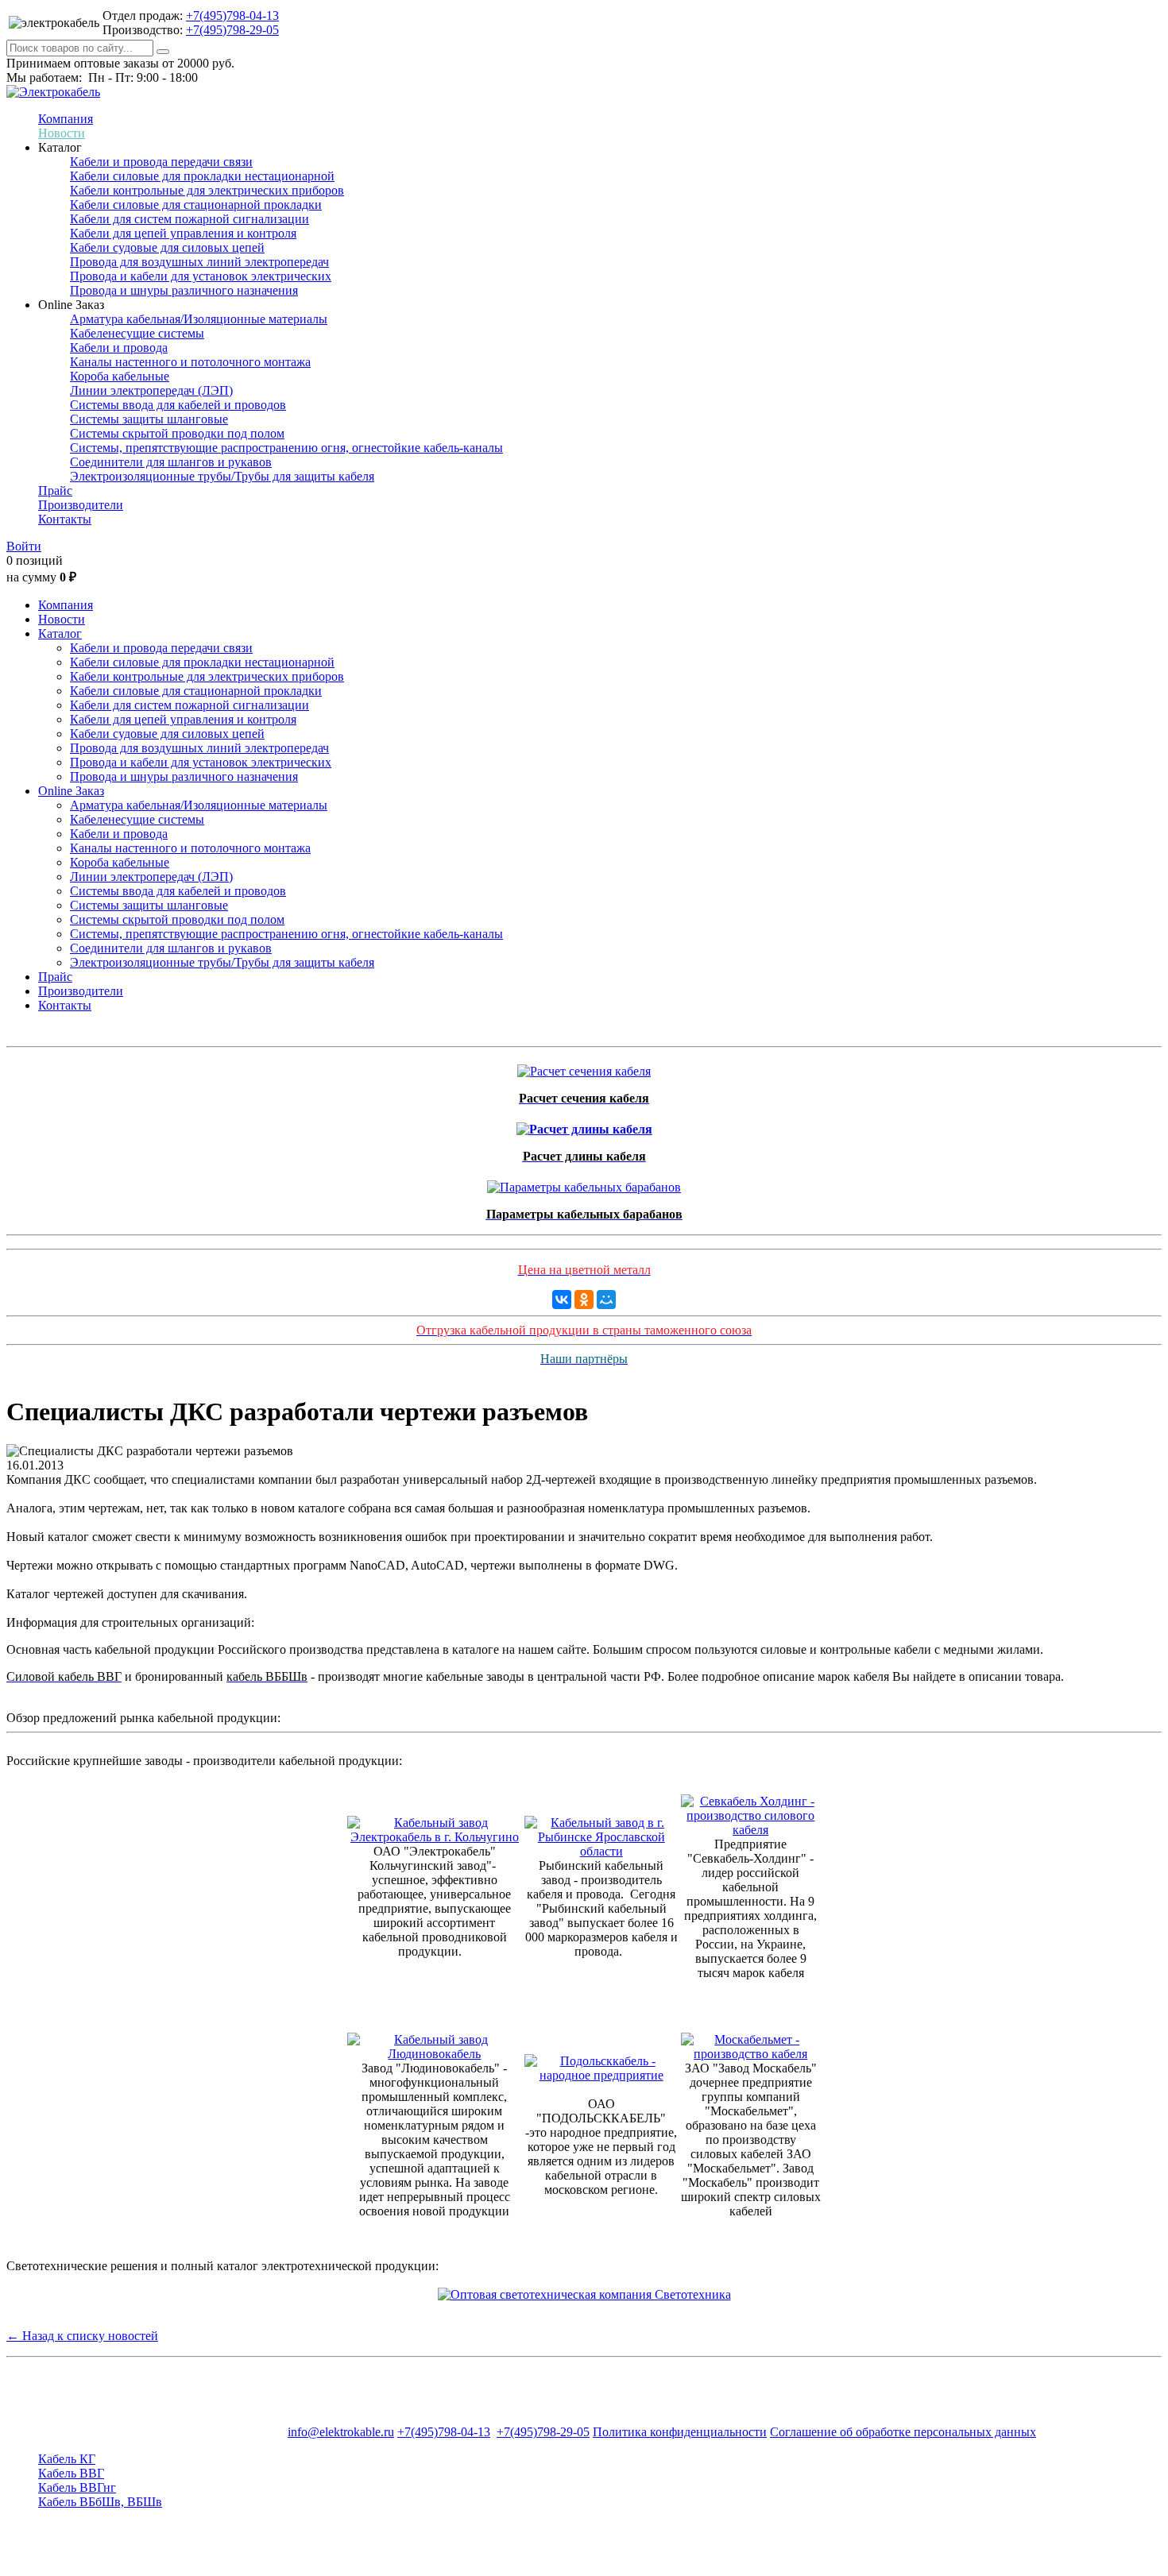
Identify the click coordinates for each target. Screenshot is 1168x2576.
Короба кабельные (120, 376)
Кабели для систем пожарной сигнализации (190, 219)
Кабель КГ (67, 2459)
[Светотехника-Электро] (584, 2294)
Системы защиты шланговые (149, 419)
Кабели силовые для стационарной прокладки (196, 205)
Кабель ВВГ (71, 2473)
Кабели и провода (119, 348)
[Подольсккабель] (601, 2075)
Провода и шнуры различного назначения (184, 290)
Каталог (60, 633)
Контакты (65, 519)
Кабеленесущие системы (137, 333)
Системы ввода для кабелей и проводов (178, 405)
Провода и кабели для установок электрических (201, 276)
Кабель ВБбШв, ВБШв (100, 2502)
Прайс (55, 490)
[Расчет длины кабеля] (584, 1125)
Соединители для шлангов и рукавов (171, 462)
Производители (81, 505)
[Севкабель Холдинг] (751, 1830)
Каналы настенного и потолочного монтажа (190, 362)
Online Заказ (71, 791)
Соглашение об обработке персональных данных (903, 2432)
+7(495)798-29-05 (232, 30)
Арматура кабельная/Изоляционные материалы (199, 319)
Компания (66, 119)
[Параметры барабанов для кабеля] (584, 1183)
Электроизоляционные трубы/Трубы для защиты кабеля (222, 476)
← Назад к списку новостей (82, 2336)
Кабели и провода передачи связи (161, 162)
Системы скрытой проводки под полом (177, 433)
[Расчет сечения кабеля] (584, 1067)
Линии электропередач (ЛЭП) (151, 390)
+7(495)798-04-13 (232, 15)
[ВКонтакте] (562, 1300)
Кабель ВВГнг (77, 2487)
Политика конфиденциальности (680, 2432)
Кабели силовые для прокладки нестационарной (202, 176)
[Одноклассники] (584, 1300)
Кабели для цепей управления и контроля (183, 233)
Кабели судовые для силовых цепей (167, 247)
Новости (62, 133)
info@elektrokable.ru (341, 2432)
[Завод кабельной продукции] (435, 2054)
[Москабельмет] (751, 2054)
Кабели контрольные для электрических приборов (207, 190)
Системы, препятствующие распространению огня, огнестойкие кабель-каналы (286, 448)
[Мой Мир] (606, 1300)
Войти (24, 546)
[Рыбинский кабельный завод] (601, 1851)
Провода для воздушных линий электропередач (199, 262)
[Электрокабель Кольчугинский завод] (435, 1837)
